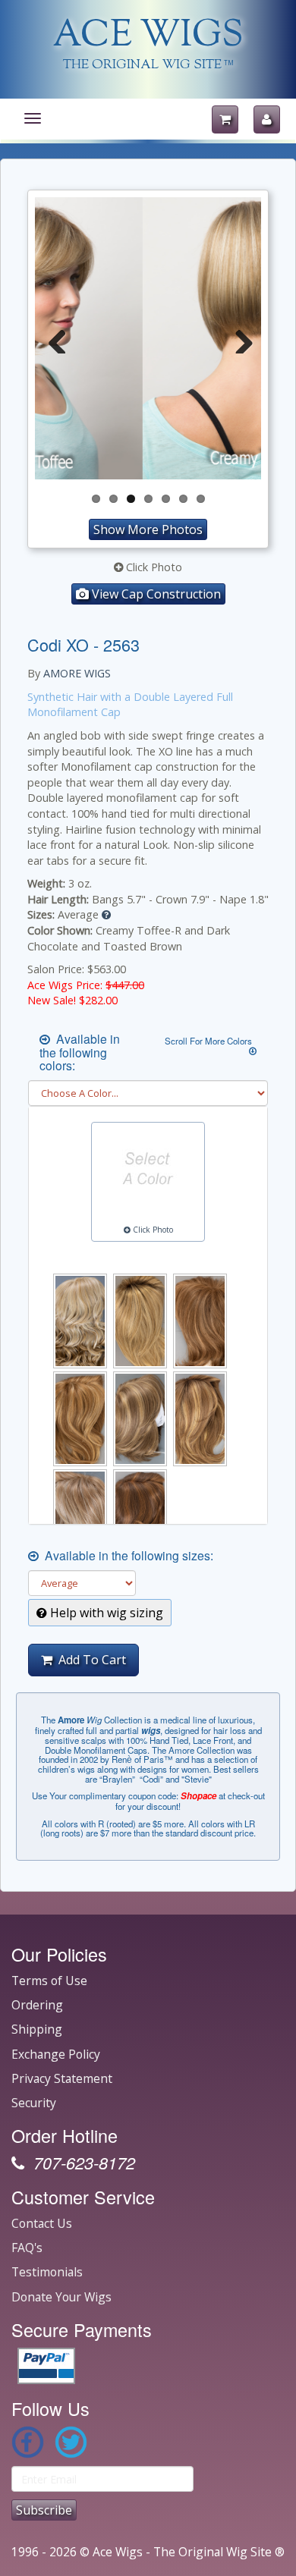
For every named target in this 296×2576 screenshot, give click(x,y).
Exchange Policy (56, 2054)
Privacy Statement (62, 2078)
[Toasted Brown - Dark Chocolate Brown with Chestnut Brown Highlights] (140, 1517)
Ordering (37, 2005)
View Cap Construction (155, 594)
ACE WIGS (148, 37)
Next (238, 338)
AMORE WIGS (77, 673)
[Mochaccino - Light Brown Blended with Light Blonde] (140, 1419)
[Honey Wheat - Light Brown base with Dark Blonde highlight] (200, 1321)
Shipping (37, 2029)
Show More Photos (148, 529)
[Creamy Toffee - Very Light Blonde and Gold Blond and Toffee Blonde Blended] (80, 1321)
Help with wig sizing (105, 1613)
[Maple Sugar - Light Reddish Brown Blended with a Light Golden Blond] (80, 1419)
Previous (58, 338)
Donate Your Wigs (61, 2297)
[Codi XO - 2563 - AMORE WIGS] (148, 339)
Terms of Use (49, 1981)
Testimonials (47, 2272)
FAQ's (27, 2248)
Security (34, 2103)
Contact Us (42, 2223)
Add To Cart (89, 1660)
